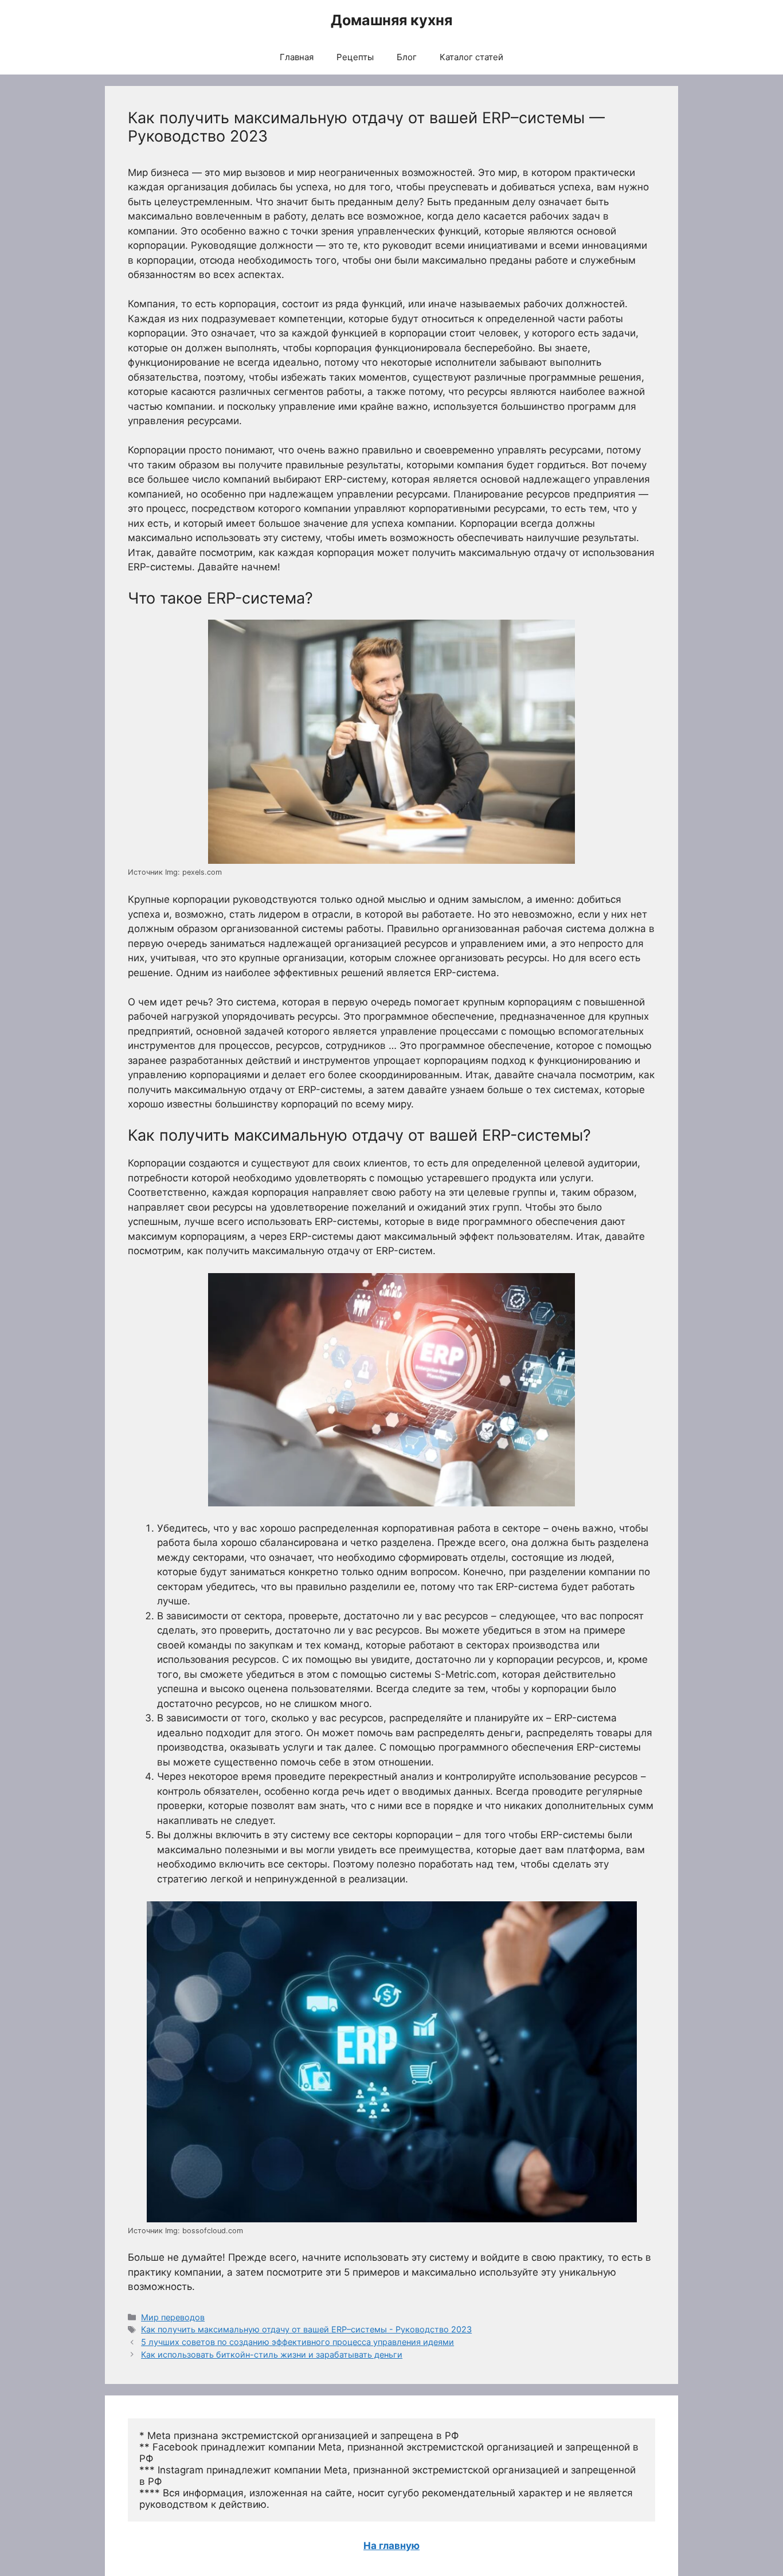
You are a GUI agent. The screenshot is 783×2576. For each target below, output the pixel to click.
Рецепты (355, 57)
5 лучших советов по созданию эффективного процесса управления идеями (297, 2342)
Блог (407, 57)
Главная (297, 57)
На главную (391, 2546)
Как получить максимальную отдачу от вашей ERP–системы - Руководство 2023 (306, 2329)
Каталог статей (471, 57)
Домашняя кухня (391, 20)
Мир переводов (173, 2317)
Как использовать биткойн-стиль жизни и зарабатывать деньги (272, 2354)
